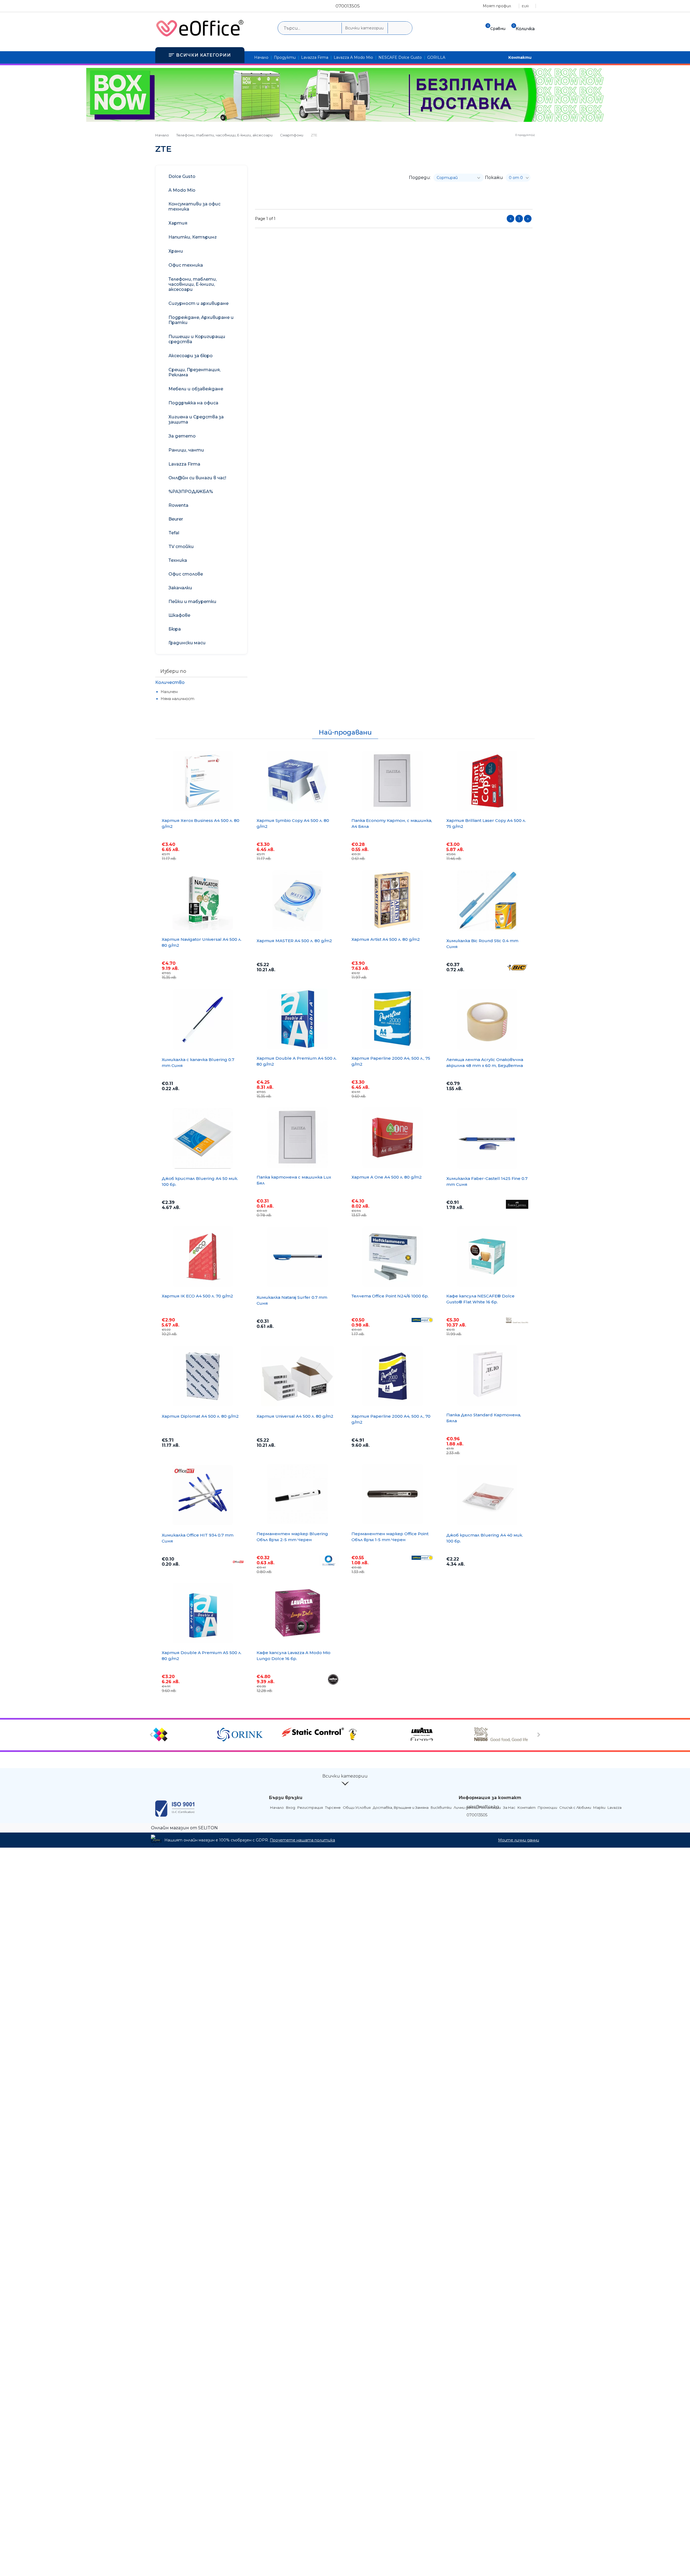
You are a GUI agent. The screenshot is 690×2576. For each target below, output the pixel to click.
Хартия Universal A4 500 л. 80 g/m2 (295, 1416)
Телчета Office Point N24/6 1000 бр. (390, 1296)
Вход (291, 1807)
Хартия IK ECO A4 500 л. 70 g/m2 (197, 1296)
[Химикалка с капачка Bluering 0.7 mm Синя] (203, 1020)
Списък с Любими (575, 1807)
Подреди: (420, 178)
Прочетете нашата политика (302, 1840)
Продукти (285, 57)
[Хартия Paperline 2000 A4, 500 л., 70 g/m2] (392, 1376)
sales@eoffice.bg (483, 1807)
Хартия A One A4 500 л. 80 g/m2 (387, 1177)
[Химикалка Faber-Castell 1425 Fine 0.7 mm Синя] (487, 1138)
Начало (261, 57)
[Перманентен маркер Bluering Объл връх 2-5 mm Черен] (298, 1494)
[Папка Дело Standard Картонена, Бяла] (487, 1375)
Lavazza (615, 1807)
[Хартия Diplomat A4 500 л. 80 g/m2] (203, 1376)
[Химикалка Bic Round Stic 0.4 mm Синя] (487, 901)
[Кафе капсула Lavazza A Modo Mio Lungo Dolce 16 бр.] (298, 1613)
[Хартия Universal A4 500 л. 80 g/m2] (298, 1376)
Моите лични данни (519, 1840)
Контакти (520, 57)
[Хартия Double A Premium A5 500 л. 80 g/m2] (203, 1613)
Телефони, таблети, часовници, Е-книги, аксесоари (224, 135)
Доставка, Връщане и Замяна (401, 1807)
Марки (599, 1807)
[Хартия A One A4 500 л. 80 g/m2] (392, 1138)
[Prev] (152, 1735)
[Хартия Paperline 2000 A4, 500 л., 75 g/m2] (392, 1019)
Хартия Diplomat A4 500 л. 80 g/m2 (200, 1416)
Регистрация (310, 1807)
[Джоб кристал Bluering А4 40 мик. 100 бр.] (487, 1495)
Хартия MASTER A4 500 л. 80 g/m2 (294, 941)
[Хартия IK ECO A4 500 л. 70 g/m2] (203, 1256)
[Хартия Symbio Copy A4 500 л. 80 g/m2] (298, 781)
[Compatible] (184, 1735)
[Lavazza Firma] (441, 1735)
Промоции (547, 1807)
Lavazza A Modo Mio (353, 57)
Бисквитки (441, 1807)
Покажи (494, 178)
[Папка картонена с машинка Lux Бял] (298, 1138)
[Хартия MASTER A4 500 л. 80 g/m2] (298, 901)
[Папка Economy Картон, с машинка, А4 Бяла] (392, 781)
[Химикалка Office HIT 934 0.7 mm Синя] (203, 1495)
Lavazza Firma (315, 57)
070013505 (348, 6)
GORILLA (436, 57)
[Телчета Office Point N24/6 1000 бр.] (392, 1256)
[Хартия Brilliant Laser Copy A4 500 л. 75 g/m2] (487, 781)
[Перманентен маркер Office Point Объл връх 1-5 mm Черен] (392, 1494)
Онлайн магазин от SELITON (184, 1828)
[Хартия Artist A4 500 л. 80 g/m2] (392, 900)
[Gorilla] (377, 1735)
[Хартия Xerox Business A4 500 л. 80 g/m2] (203, 781)
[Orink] (249, 1735)
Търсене (333, 1807)
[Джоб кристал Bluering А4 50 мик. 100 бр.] (203, 1138)
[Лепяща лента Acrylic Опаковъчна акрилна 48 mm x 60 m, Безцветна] (487, 1020)
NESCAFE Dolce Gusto (400, 57)
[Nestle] (506, 1735)
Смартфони (292, 135)
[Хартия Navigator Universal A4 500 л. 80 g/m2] (203, 900)
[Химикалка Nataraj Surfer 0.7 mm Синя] (298, 1257)
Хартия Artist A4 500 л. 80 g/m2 (386, 939)
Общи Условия (357, 1807)
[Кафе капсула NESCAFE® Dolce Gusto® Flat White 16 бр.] (487, 1256)
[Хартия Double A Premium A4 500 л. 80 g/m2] (298, 1019)
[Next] (538, 1735)
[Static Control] (313, 1733)
